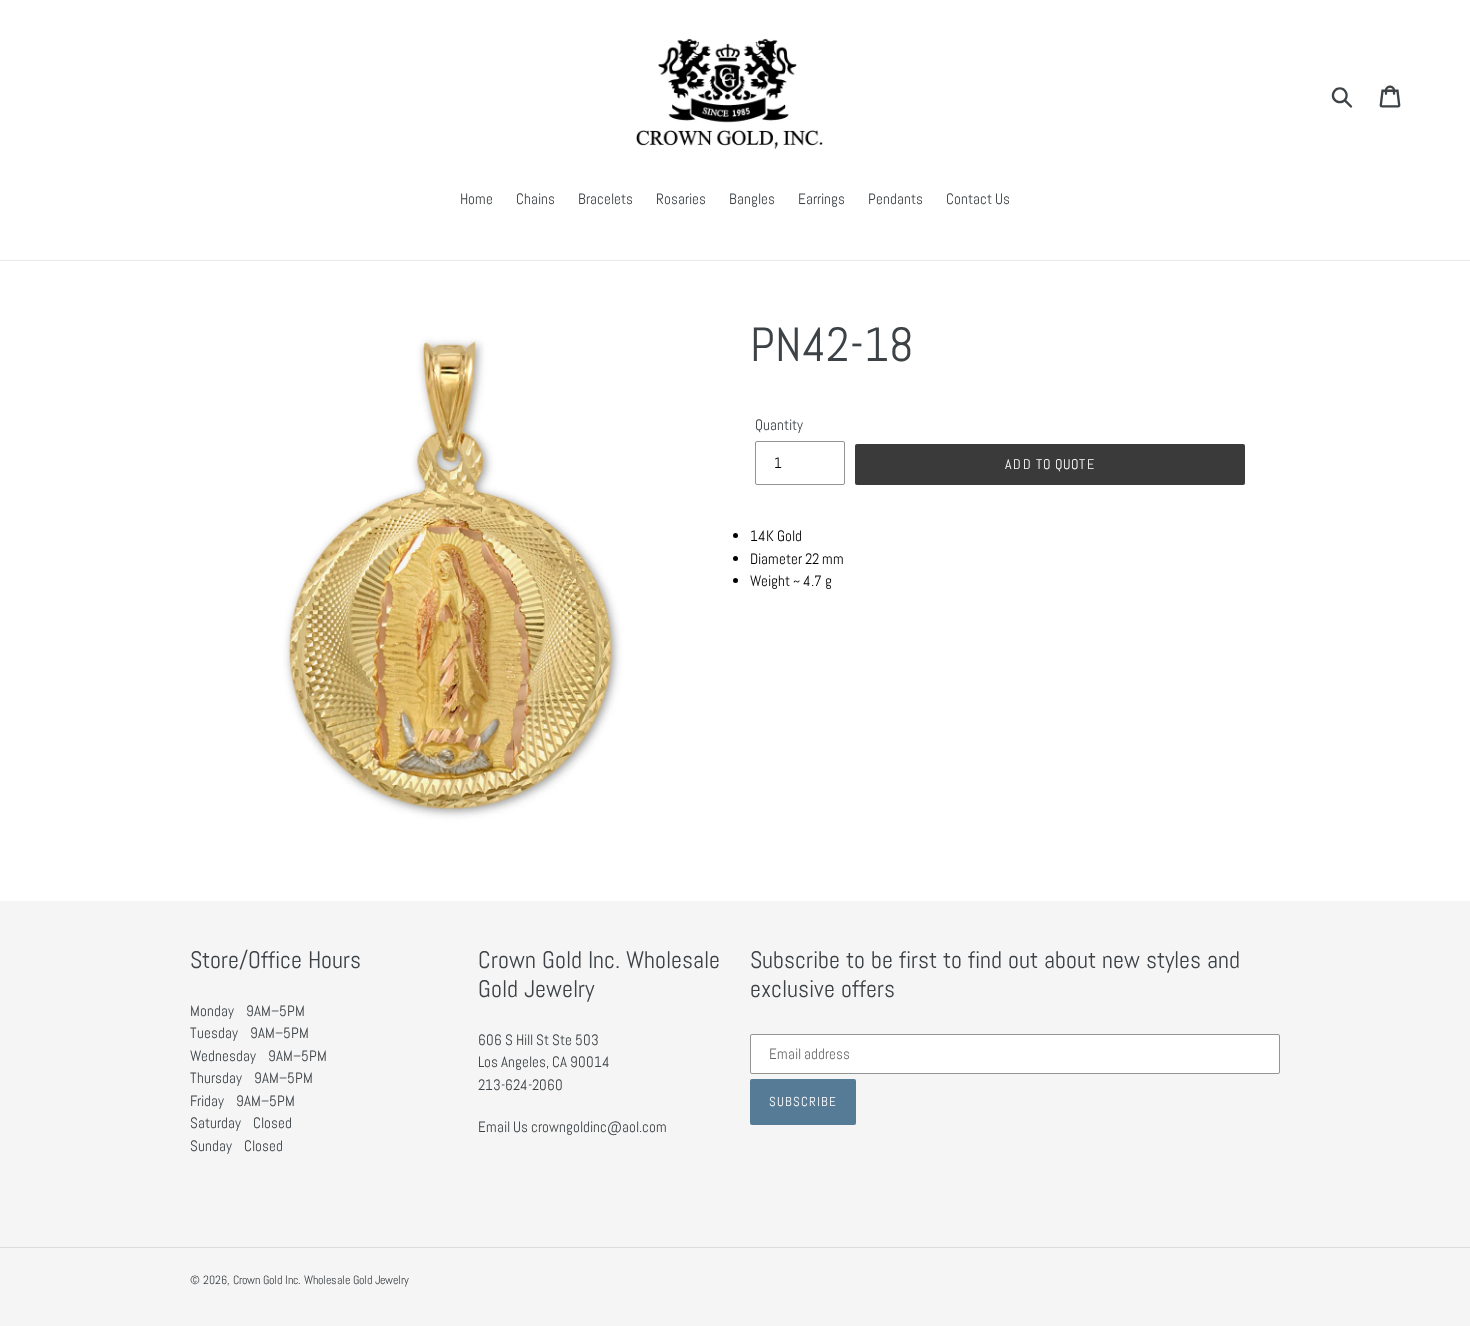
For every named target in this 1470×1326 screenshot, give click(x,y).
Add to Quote (1049, 464)
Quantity (779, 424)
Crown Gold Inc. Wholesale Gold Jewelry (321, 1280)
